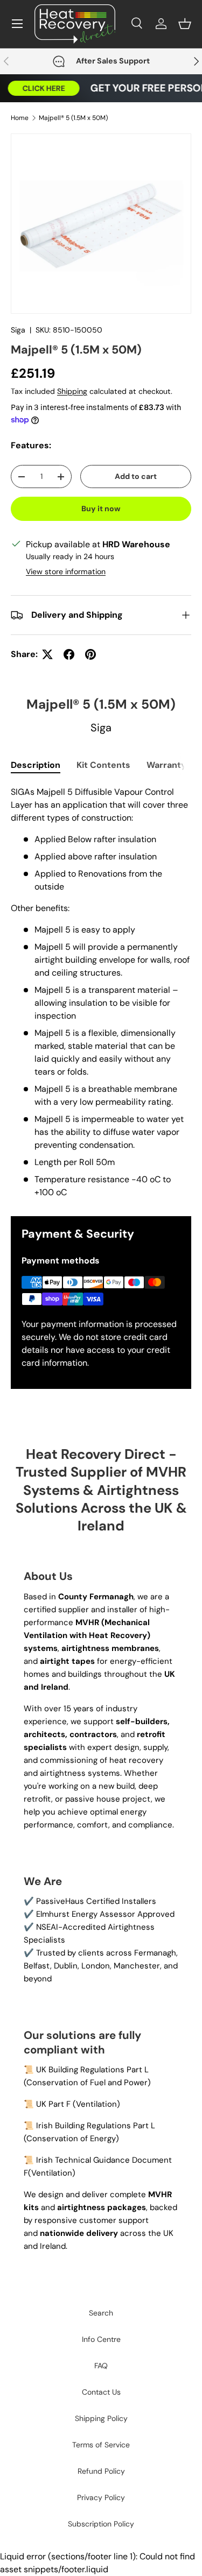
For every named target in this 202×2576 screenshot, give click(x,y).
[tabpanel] (101, 992)
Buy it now (101, 509)
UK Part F (53, 2104)
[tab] (36, 765)
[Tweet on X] (47, 654)
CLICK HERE (40, 88)
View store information (66, 571)
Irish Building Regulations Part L (96, 2126)
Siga (18, 330)
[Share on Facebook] (69, 654)
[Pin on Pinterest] (90, 654)
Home (20, 118)
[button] (185, 24)
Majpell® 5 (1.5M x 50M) (73, 118)
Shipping (72, 391)
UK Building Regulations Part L (92, 2070)
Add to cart (136, 476)
